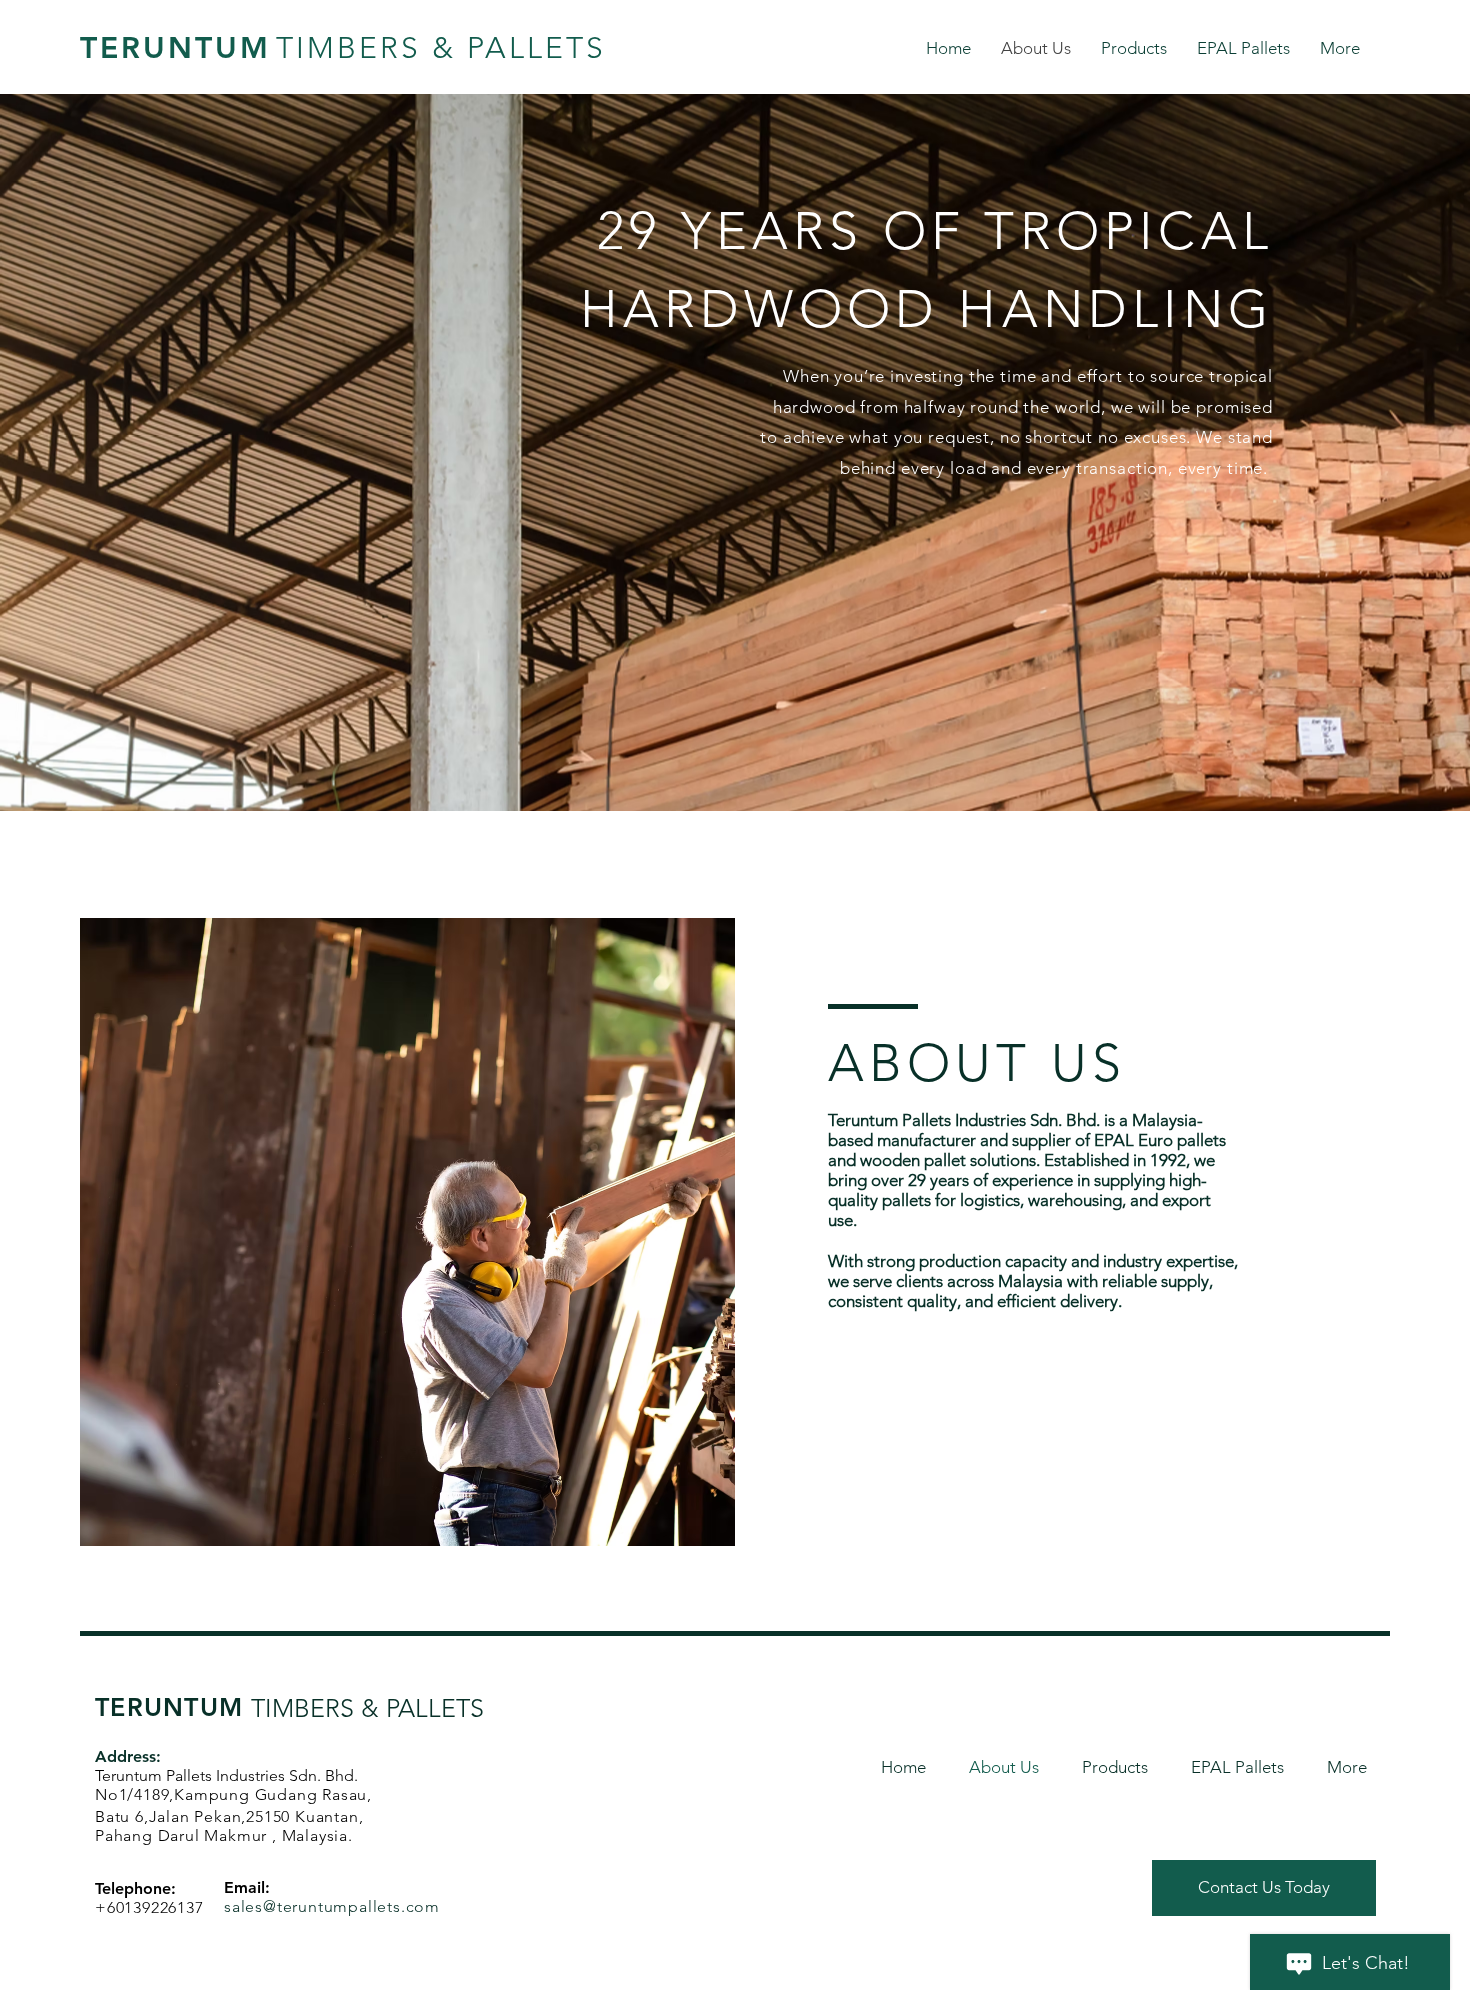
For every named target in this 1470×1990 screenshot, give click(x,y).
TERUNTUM (175, 48)
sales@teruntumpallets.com (332, 1906)
